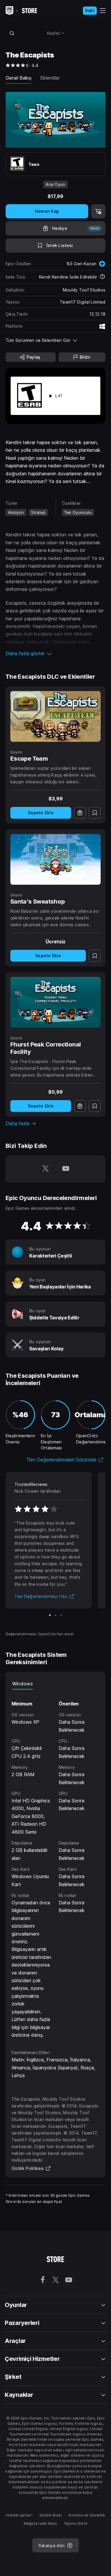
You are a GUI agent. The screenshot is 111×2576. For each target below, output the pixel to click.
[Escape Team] (56, 716)
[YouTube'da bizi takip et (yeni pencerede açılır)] (66, 1169)
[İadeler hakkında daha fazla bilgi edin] (102, 277)
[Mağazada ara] (12, 33)
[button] (56, 653)
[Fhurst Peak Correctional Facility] (56, 1002)
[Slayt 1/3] (50, 1615)
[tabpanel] (56, 1864)
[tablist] (56, 1684)
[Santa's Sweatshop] (56, 859)
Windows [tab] (22, 1684)
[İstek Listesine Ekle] (95, 813)
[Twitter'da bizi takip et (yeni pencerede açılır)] (46, 1169)
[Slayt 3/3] (61, 1615)
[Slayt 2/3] (55, 1615)
